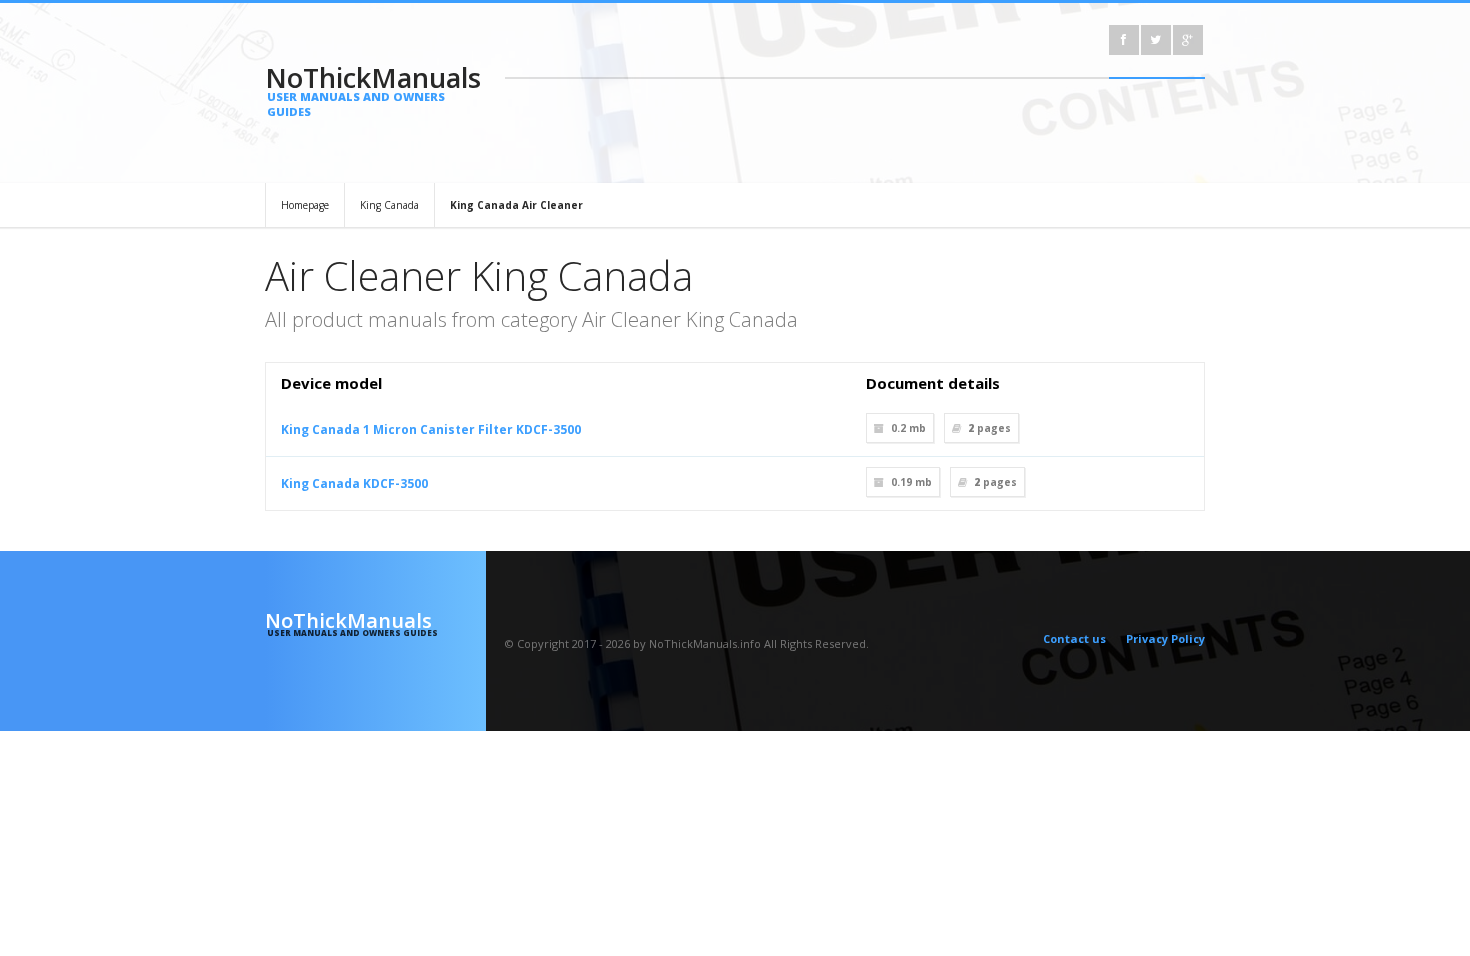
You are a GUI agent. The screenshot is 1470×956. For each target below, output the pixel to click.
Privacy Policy (1165, 638)
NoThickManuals (373, 89)
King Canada (389, 205)
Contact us (1074, 638)
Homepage (305, 205)
